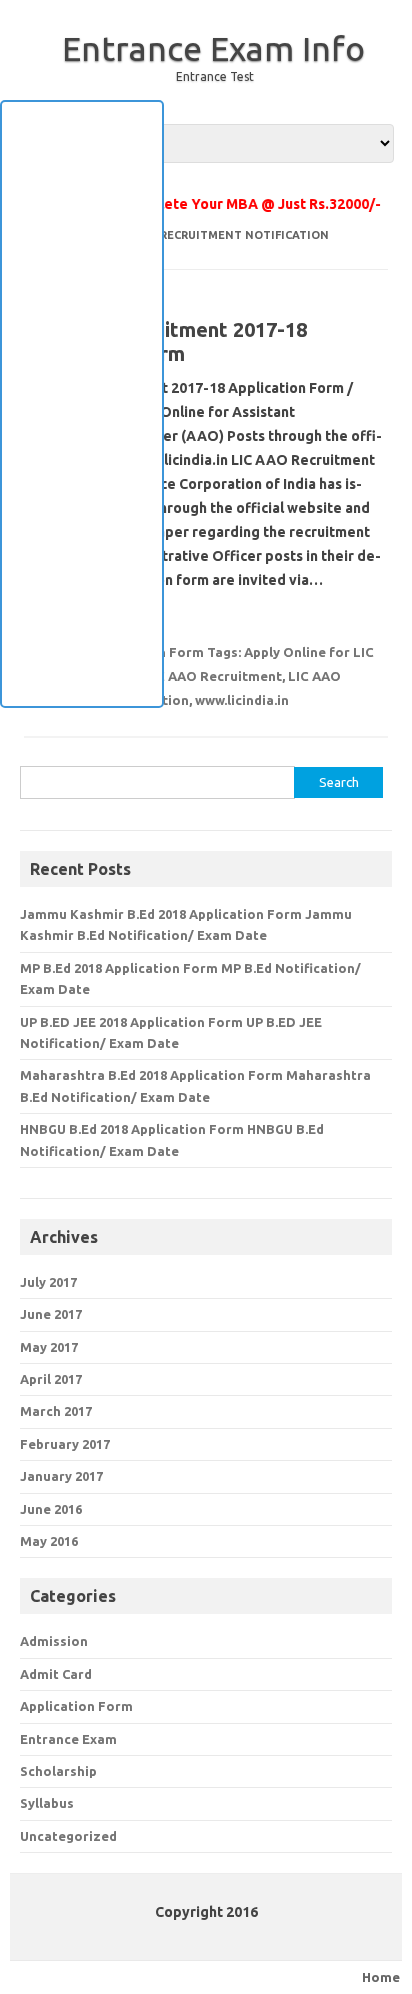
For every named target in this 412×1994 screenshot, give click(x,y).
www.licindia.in (242, 700)
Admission (54, 1641)
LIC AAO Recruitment (213, 676)
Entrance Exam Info (213, 48)
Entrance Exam (68, 1739)
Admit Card (56, 1674)
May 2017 (49, 1347)
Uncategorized (68, 1836)
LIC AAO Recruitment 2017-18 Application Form (165, 341)
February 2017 (65, 1444)
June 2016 (51, 1509)
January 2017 (61, 1476)
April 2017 (51, 1379)
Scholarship (58, 1771)
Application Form (76, 1706)
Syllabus (47, 1803)
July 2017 (48, 1282)
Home (381, 1977)
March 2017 (56, 1411)
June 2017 (51, 1314)
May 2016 (49, 1541)
